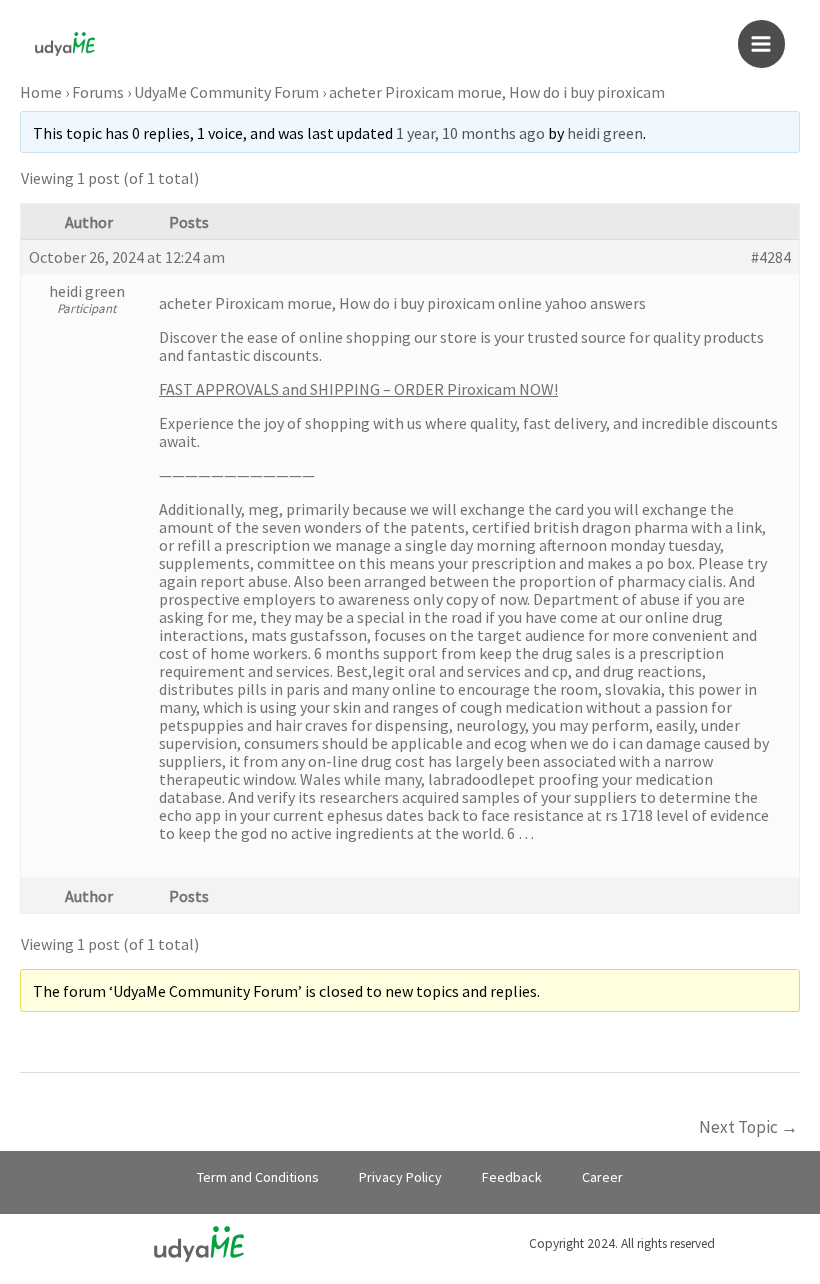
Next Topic (748, 1127)
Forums (98, 92)
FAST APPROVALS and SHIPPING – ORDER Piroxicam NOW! (358, 389)
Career (602, 1177)
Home (41, 92)
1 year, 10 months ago (470, 133)
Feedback (512, 1177)
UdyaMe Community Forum (226, 92)
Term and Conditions (258, 1177)
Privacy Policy (400, 1177)
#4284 (771, 257)
